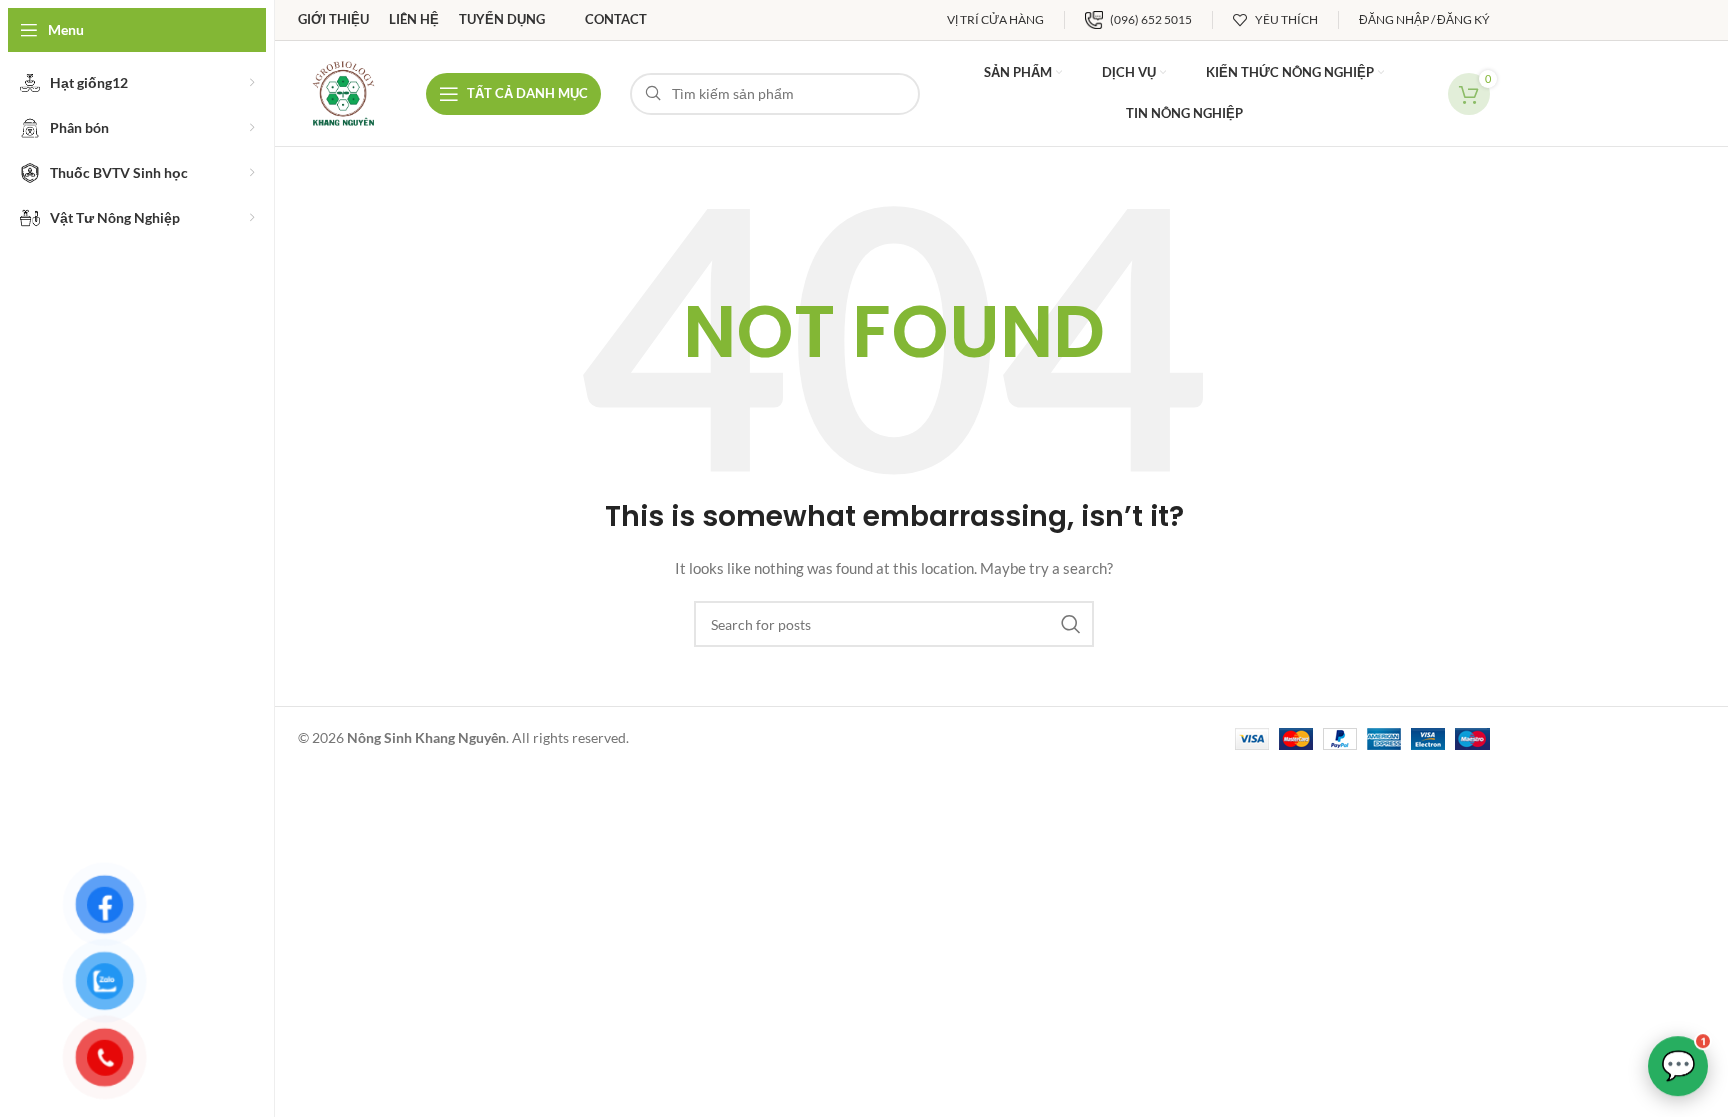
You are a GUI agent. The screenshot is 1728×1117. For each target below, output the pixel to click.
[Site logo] (343, 91)
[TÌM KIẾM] (1071, 624)
